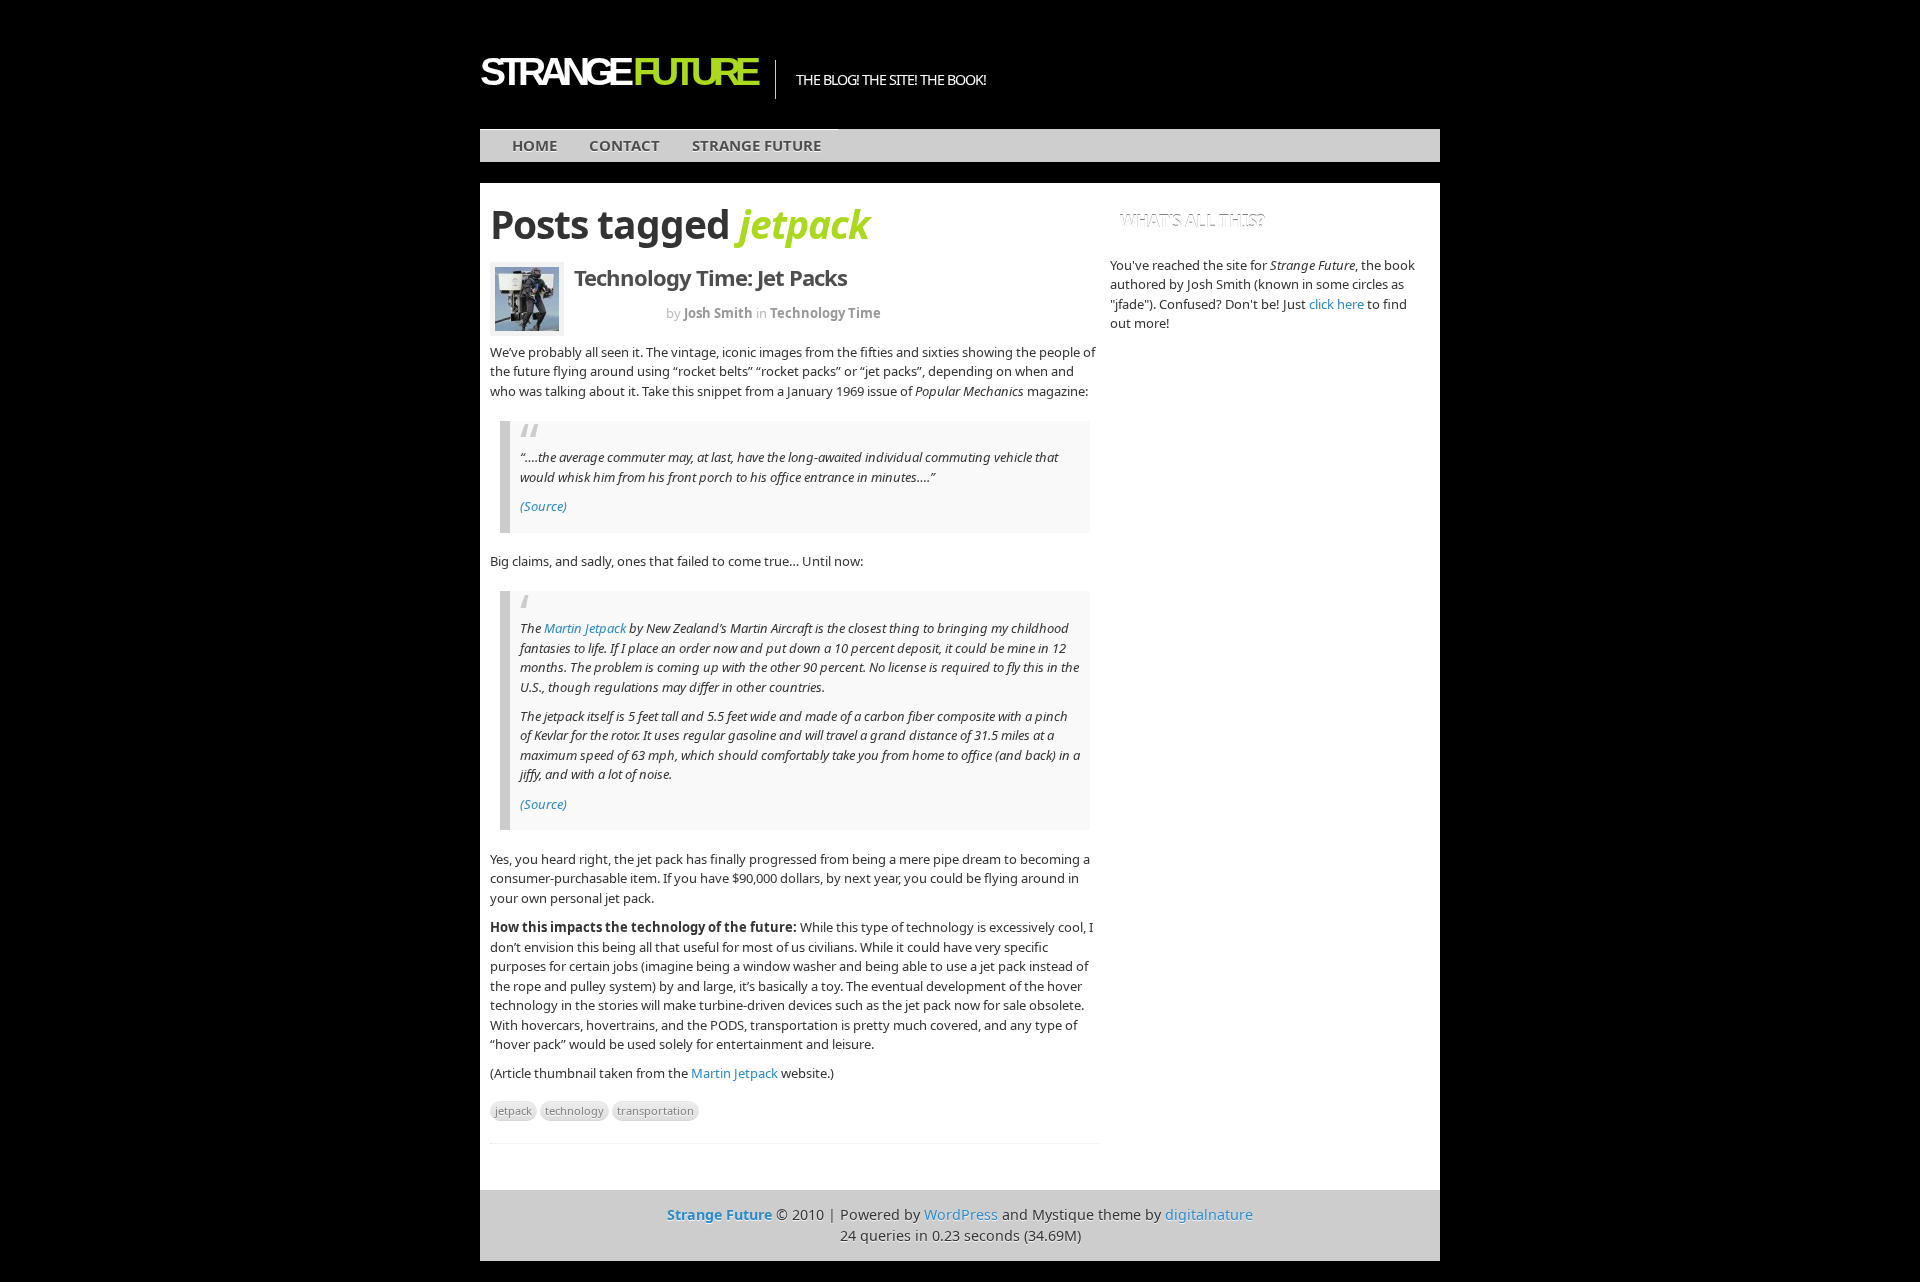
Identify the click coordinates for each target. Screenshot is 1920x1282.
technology (574, 1110)
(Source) (543, 506)
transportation (655, 1110)
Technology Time (825, 313)
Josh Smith (718, 313)
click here (1336, 304)
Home (534, 145)
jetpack (513, 1110)
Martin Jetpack (585, 628)
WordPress (961, 1214)
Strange (617, 71)
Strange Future (756, 145)
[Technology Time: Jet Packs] (527, 299)
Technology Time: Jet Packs (710, 277)
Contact (624, 145)
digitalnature (1209, 1214)
